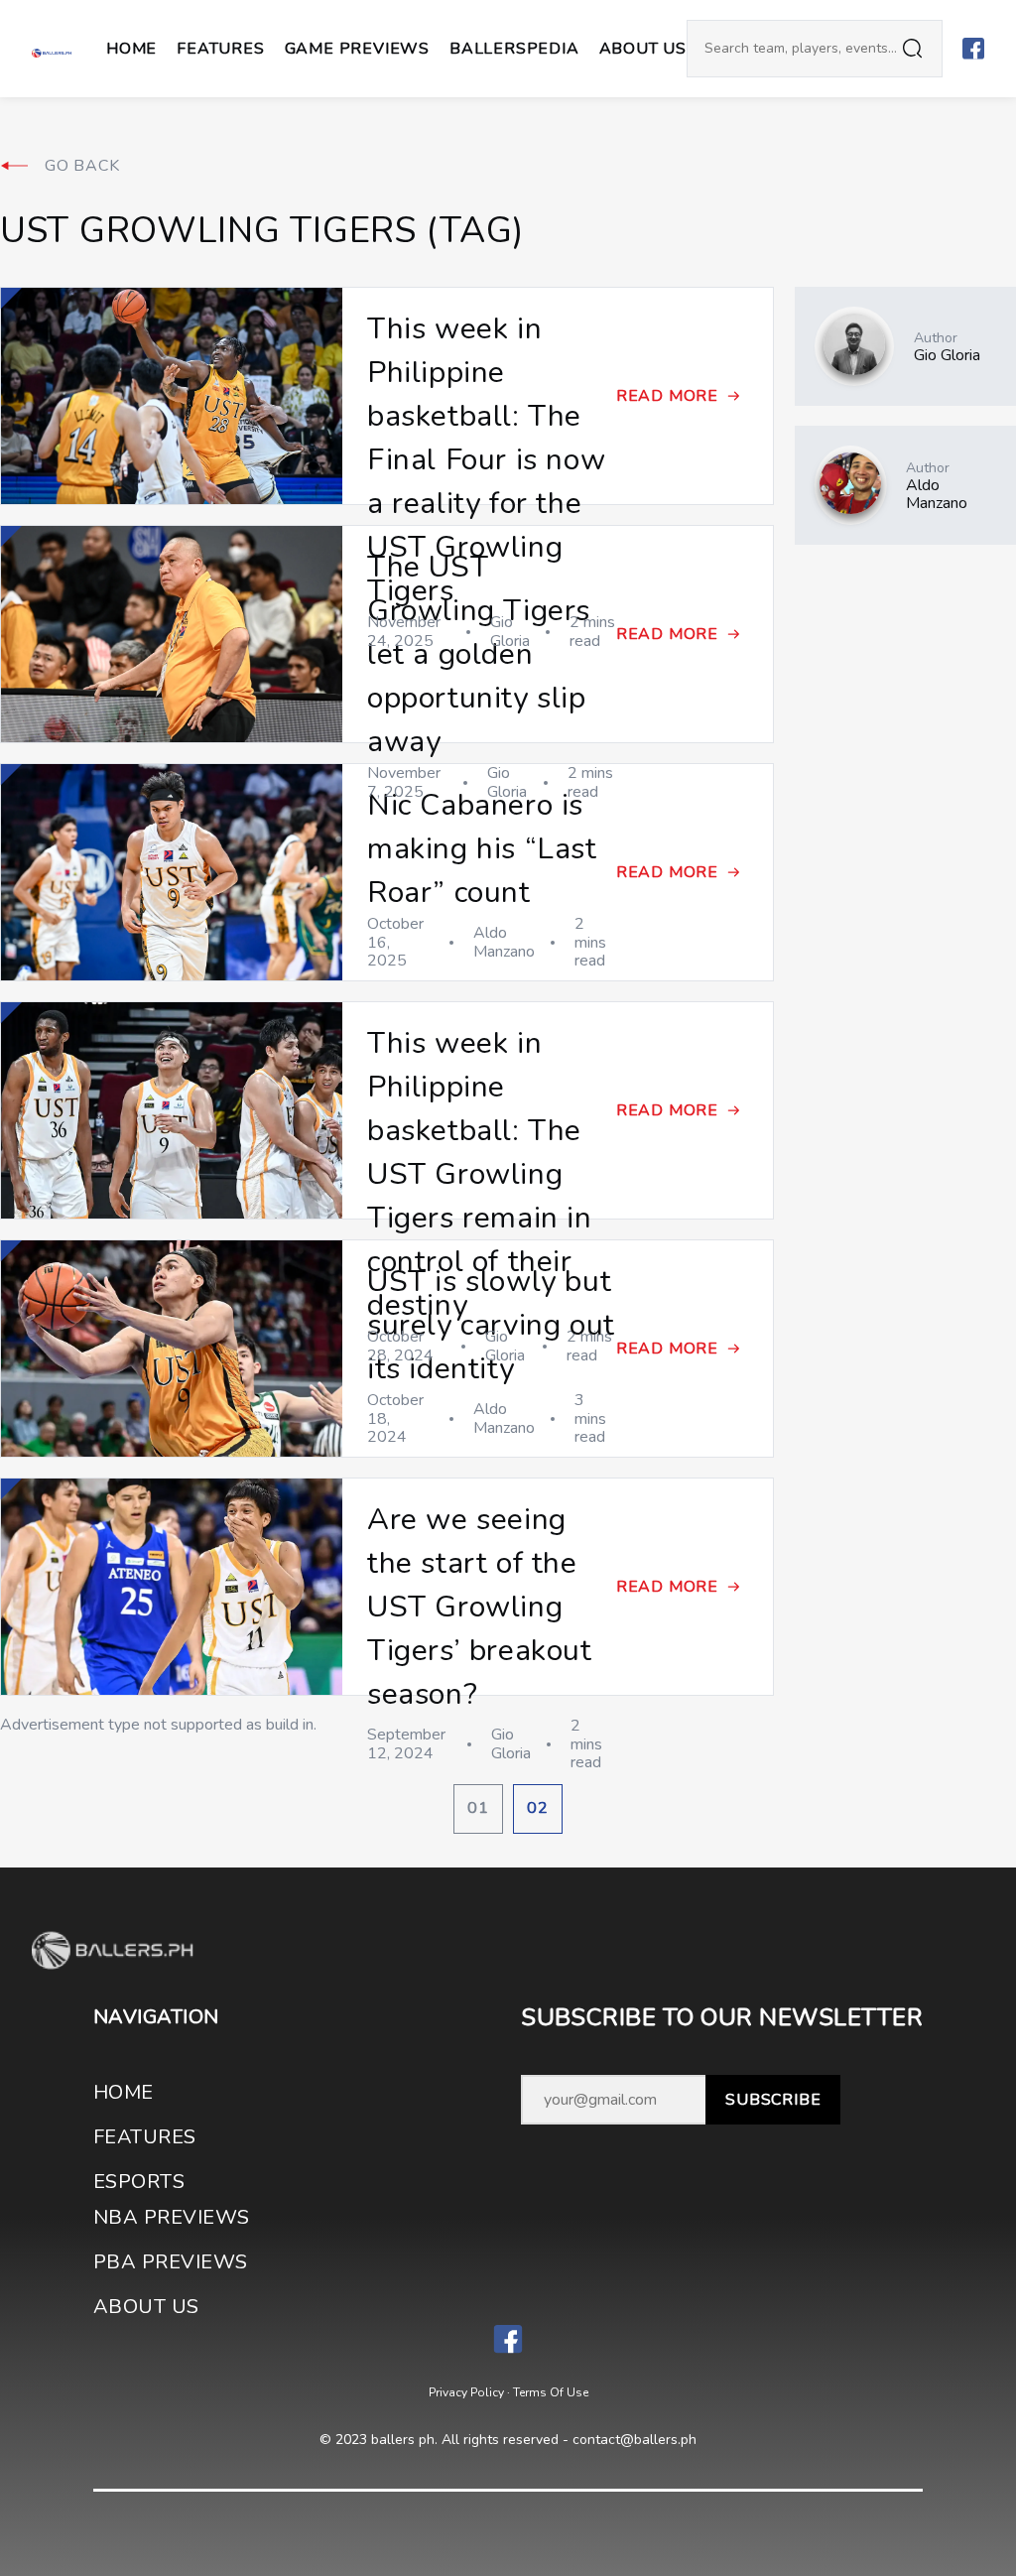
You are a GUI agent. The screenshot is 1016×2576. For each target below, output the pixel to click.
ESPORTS (139, 2182)
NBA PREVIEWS (172, 2217)
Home (131, 49)
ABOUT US (643, 49)
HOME (124, 2092)
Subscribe (773, 2100)
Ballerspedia (514, 49)
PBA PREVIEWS (171, 2262)
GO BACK (82, 166)
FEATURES (145, 2137)
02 (538, 1808)
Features (220, 49)
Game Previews (357, 49)
